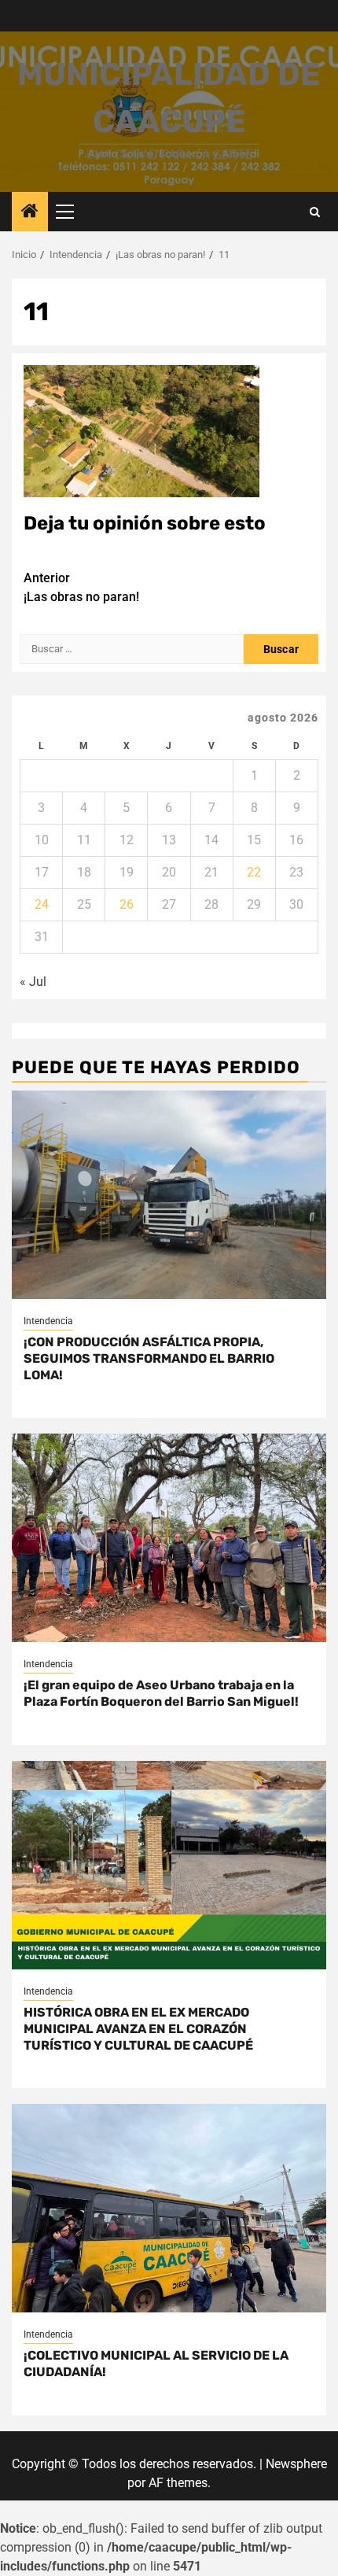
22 (254, 872)
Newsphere (296, 2464)
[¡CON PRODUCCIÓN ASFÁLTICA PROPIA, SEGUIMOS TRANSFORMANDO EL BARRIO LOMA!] (169, 1195)
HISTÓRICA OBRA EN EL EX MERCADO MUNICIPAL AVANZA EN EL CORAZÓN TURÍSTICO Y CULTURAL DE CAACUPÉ (138, 2029)
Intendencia (48, 1321)
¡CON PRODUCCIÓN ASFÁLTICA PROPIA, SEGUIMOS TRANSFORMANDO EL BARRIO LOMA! (149, 1358)
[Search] (315, 212)
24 (42, 904)
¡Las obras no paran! (81, 587)
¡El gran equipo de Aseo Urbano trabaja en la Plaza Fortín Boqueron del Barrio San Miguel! (161, 1693)
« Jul (33, 982)
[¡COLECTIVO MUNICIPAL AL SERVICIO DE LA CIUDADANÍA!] (169, 2208)
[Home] (30, 212)
